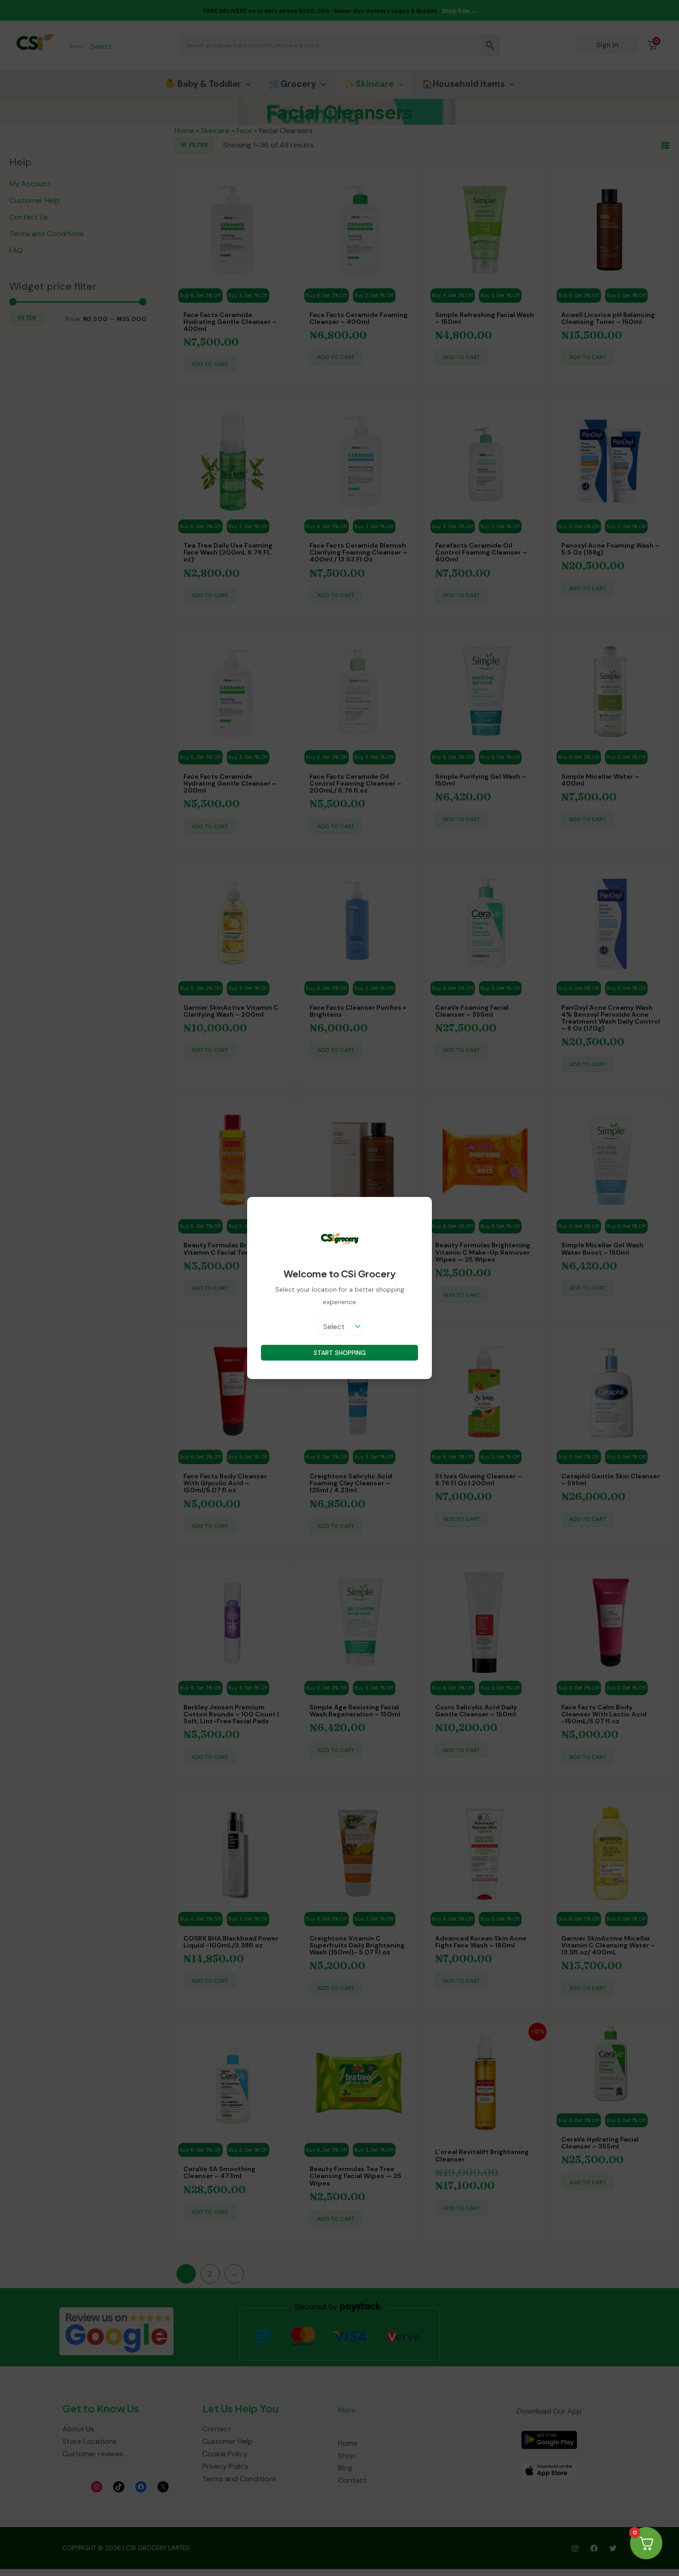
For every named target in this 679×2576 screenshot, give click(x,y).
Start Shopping (340, 1353)
